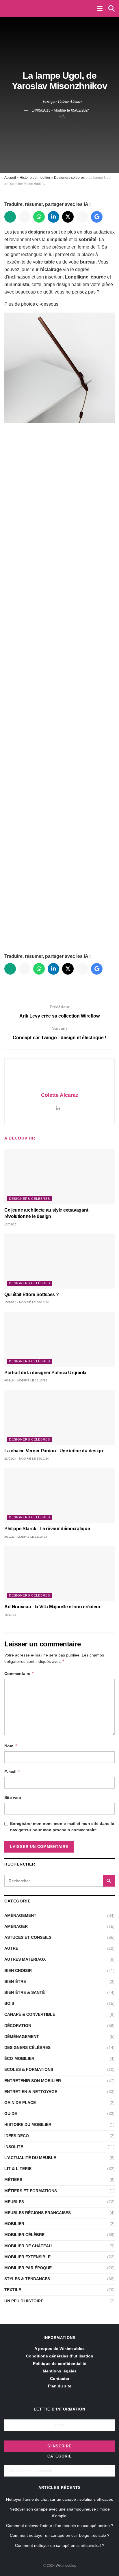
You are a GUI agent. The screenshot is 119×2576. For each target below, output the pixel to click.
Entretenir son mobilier (33, 2081)
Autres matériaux (25, 1959)
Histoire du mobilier (35, 178)
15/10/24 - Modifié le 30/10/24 (27, 1302)
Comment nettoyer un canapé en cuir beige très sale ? (60, 2535)
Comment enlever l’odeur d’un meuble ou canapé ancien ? (60, 2526)
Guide (11, 2114)
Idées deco (17, 2136)
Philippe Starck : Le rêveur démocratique (47, 1529)
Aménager (16, 1926)
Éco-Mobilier (19, 2058)
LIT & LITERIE (18, 2169)
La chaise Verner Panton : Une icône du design (54, 1451)
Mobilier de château (28, 2246)
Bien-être (15, 1981)
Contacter (60, 2378)
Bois (9, 2003)
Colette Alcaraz (70, 101)
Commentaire (19, 1673)
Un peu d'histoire (24, 2301)
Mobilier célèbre (24, 2235)
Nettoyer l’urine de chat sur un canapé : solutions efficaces (59, 2499)
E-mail (12, 1772)
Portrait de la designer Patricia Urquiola (45, 1373)
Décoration (18, 2026)
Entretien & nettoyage (31, 2092)
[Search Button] (109, 1881)
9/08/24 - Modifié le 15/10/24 (26, 1380)
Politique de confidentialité (60, 2363)
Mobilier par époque (28, 2268)
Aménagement (20, 1915)
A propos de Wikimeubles (59, 2349)
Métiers (13, 2180)
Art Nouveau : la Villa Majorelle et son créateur (52, 1607)
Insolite (14, 2147)
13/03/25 (10, 1224)
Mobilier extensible (27, 2257)
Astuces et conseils (28, 1937)
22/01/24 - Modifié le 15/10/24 (27, 1459)
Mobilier (14, 2224)
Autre (11, 1948)
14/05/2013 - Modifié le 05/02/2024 (61, 110)
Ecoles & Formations (29, 2069)
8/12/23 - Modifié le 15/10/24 (26, 1537)
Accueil (10, 178)
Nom (11, 1746)
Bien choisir (18, 1970)
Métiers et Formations (31, 2191)
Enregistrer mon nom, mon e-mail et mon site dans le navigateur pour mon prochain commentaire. (62, 1827)
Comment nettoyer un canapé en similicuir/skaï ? (60, 2545)
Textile (13, 2290)
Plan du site (60, 2386)
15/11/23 (10, 1615)
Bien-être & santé (25, 1992)
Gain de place (20, 2103)
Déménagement (22, 2037)
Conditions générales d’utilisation (60, 2356)
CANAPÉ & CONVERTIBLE (30, 2014)
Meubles (14, 2202)
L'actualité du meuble (30, 2158)
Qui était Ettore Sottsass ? (32, 1294)
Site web (13, 1797)
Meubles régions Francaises (38, 2213)
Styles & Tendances (27, 2279)
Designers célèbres (69, 178)
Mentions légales (60, 2371)
